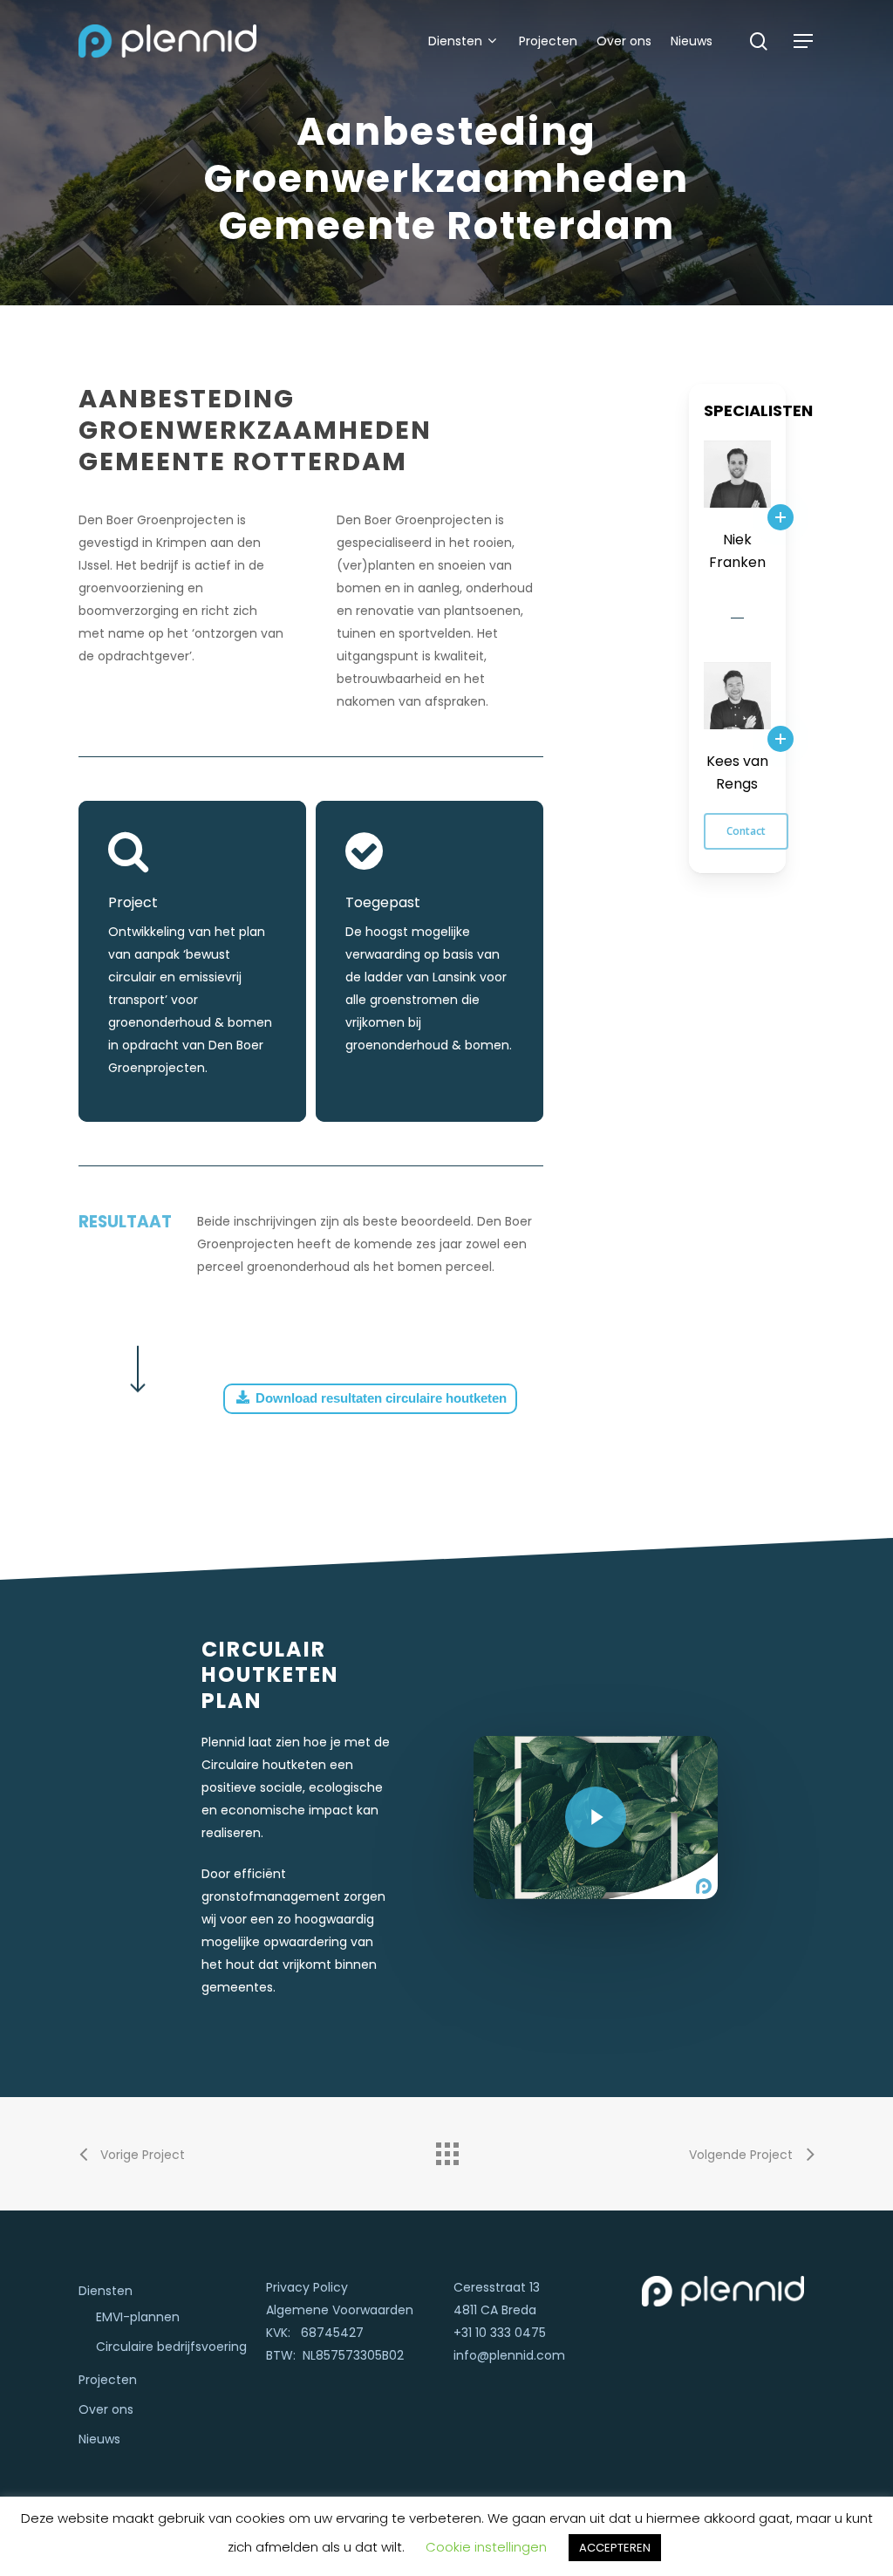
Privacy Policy (307, 2287)
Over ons (106, 2409)
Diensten (106, 2291)
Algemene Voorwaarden (340, 2310)
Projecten (108, 2380)
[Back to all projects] (446, 2149)
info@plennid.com (509, 2355)
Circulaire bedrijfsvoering (171, 2347)
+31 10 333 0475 (500, 2333)
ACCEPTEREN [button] (615, 2548)
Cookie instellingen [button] (486, 2547)
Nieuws (99, 2439)
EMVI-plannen (138, 2317)
